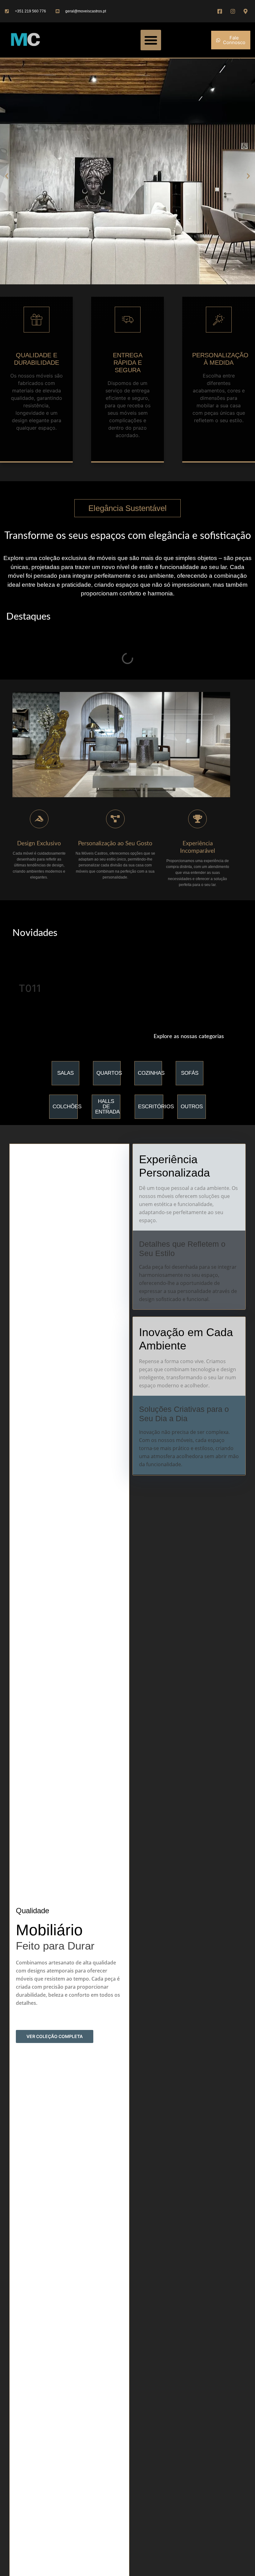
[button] (151, 40)
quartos (109, 1073)
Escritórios (156, 1107)
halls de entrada (107, 1107)
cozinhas (151, 1073)
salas (65, 1073)
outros (192, 1107)
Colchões (67, 1107)
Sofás (190, 1073)
